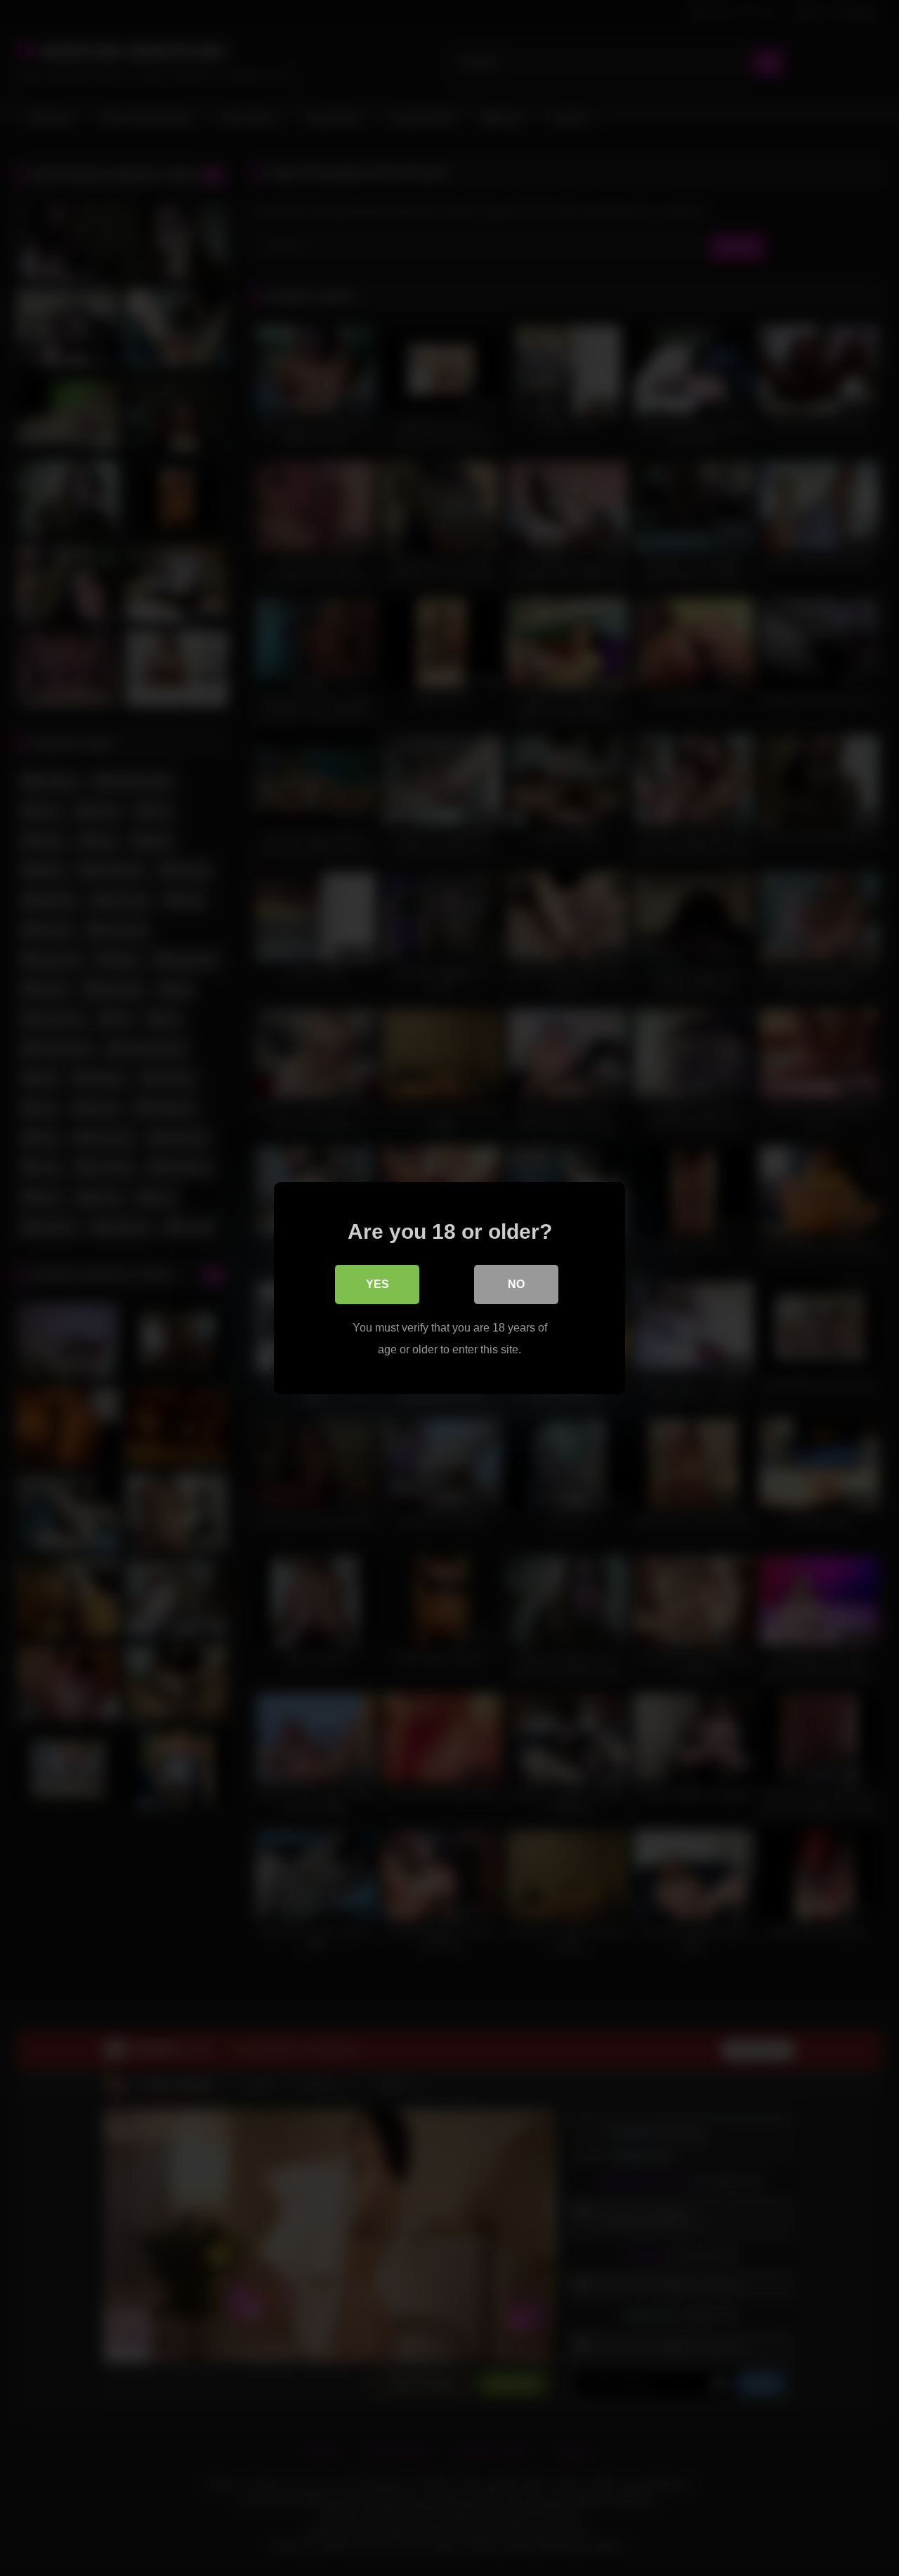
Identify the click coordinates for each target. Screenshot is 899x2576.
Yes (378, 1284)
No (516, 1284)
